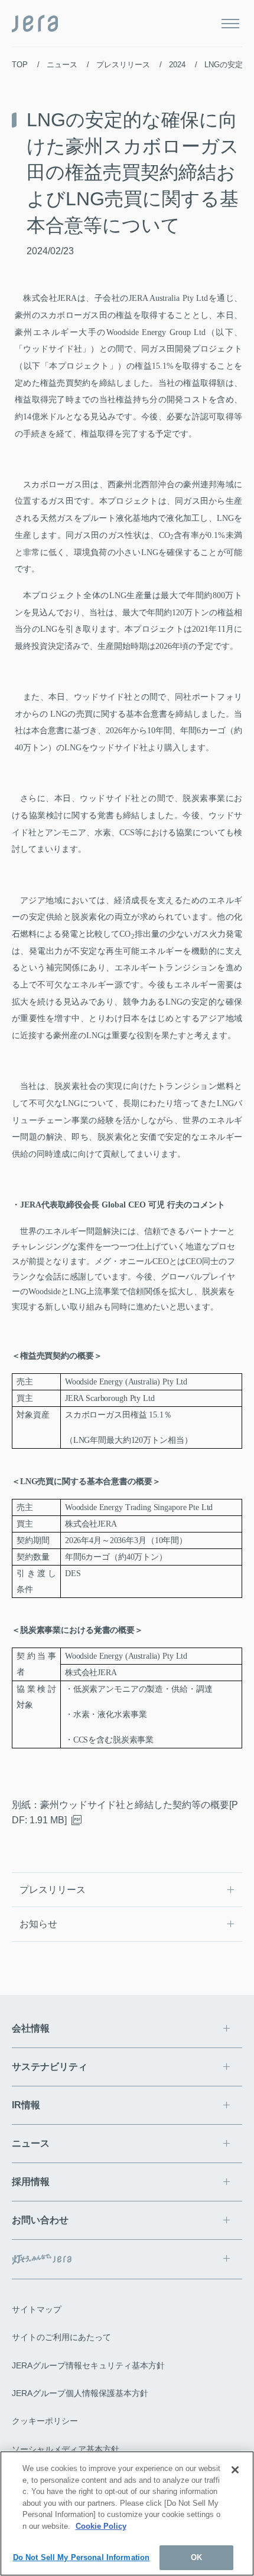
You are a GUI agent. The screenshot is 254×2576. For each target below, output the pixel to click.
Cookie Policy (101, 2526)
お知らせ (38, 1924)
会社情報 (31, 2028)
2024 (177, 65)
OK (196, 2557)
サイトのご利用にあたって (61, 2337)
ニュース (62, 65)
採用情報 (31, 2182)
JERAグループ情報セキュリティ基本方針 (88, 2365)
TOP (20, 65)
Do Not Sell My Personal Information (82, 2557)
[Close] (235, 2470)
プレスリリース (123, 65)
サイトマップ (37, 2309)
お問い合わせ (40, 2220)
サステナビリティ (50, 2067)
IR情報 (26, 2105)
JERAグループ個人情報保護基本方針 (80, 2393)
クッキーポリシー (45, 2421)
